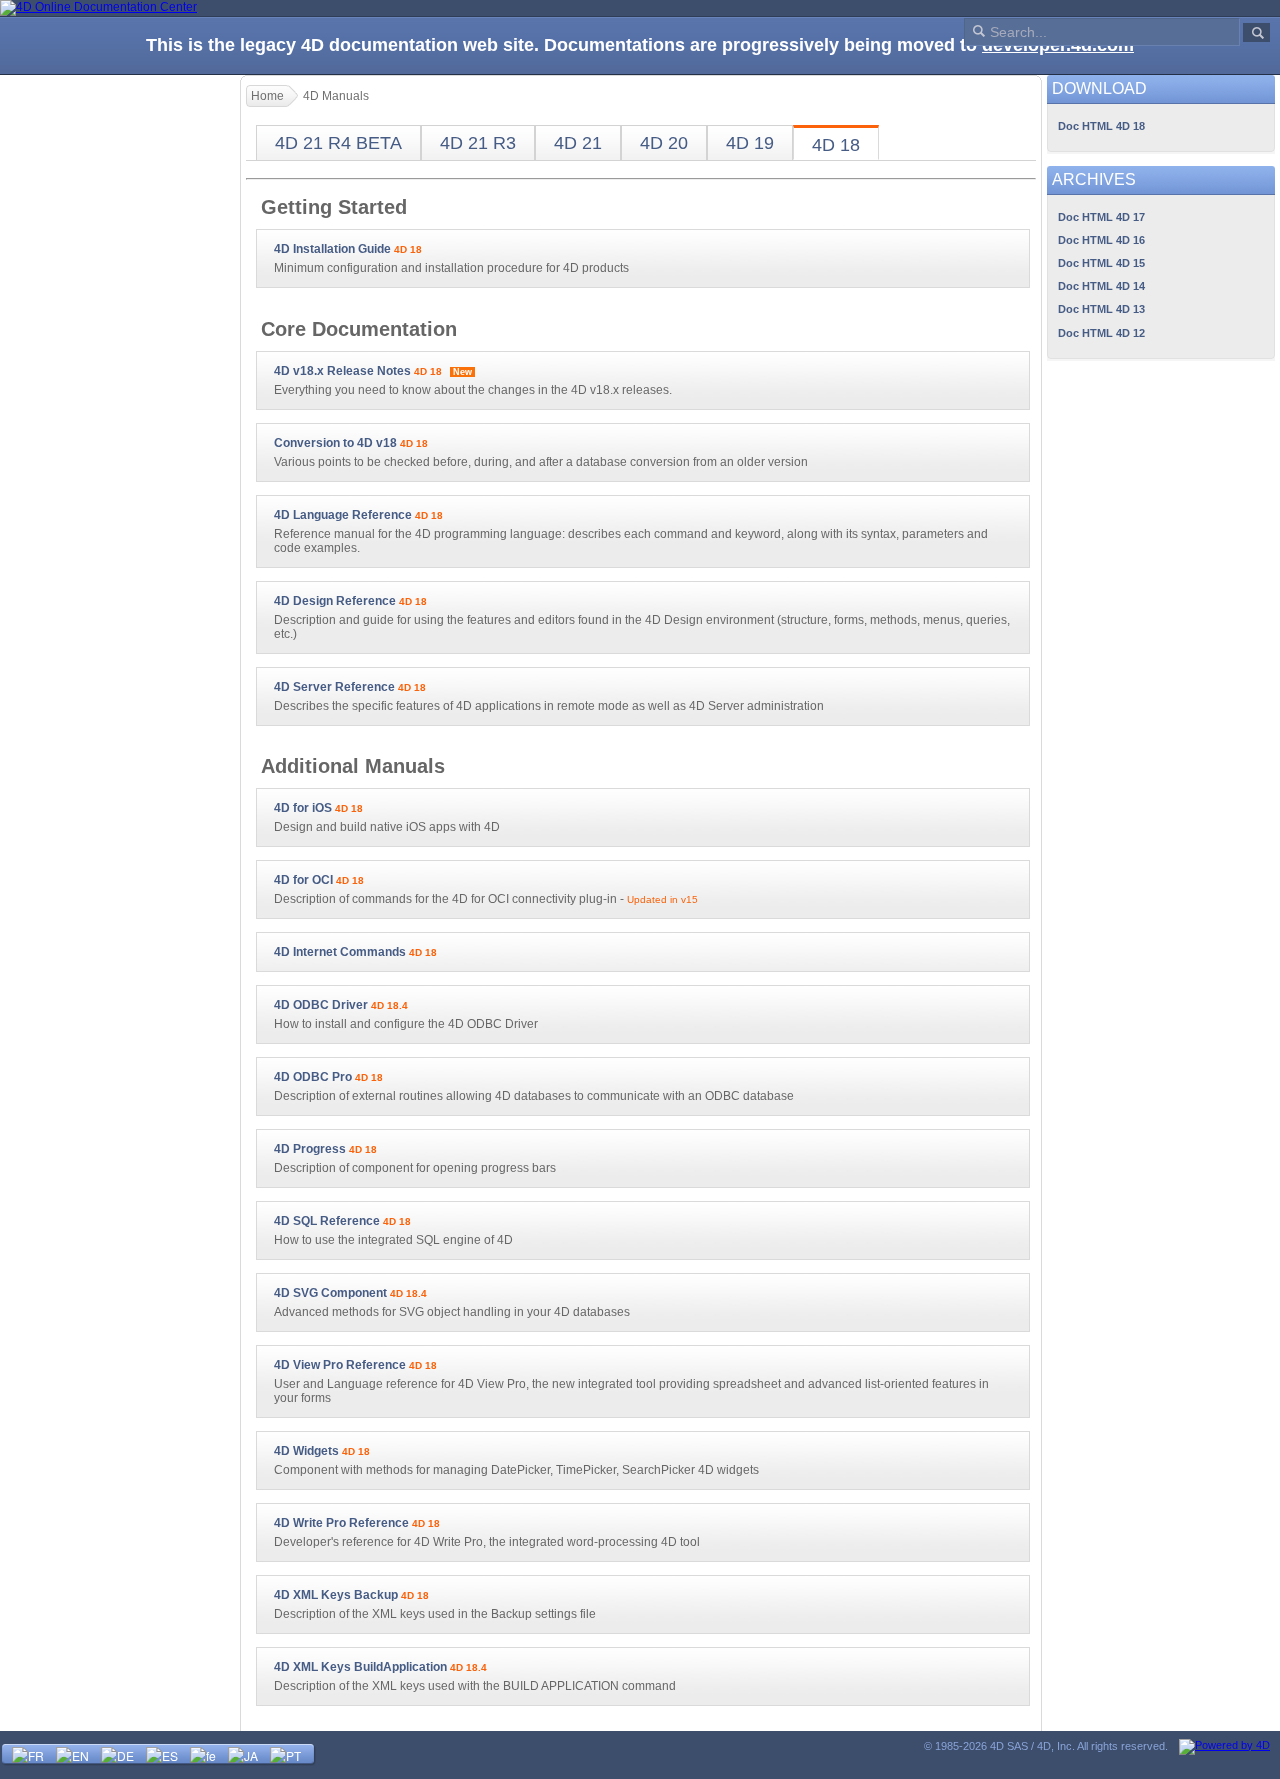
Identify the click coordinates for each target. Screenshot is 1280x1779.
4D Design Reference (335, 601)
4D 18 (836, 145)
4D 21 (578, 143)
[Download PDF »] (428, 249)
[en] (72, 1753)
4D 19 (750, 143)
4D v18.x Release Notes (342, 371)
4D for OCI (303, 880)
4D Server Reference (334, 687)
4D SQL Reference (327, 1221)
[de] (117, 1753)
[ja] (243, 1753)
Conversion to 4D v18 (335, 443)
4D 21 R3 (478, 143)
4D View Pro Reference (340, 1365)
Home (267, 96)
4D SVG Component (330, 1293)
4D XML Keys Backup (336, 1595)
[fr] (28, 1753)
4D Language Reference (343, 515)
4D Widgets (306, 1451)
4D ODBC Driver (321, 1005)
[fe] (203, 1753)
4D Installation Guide (332, 249)
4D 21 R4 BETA (338, 143)
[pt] (285, 1753)
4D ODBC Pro (313, 1077)
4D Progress (310, 1149)
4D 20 (664, 143)
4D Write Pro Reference (341, 1523)
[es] (162, 1753)
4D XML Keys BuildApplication (360, 1667)
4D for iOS (303, 808)
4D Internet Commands (340, 952)
